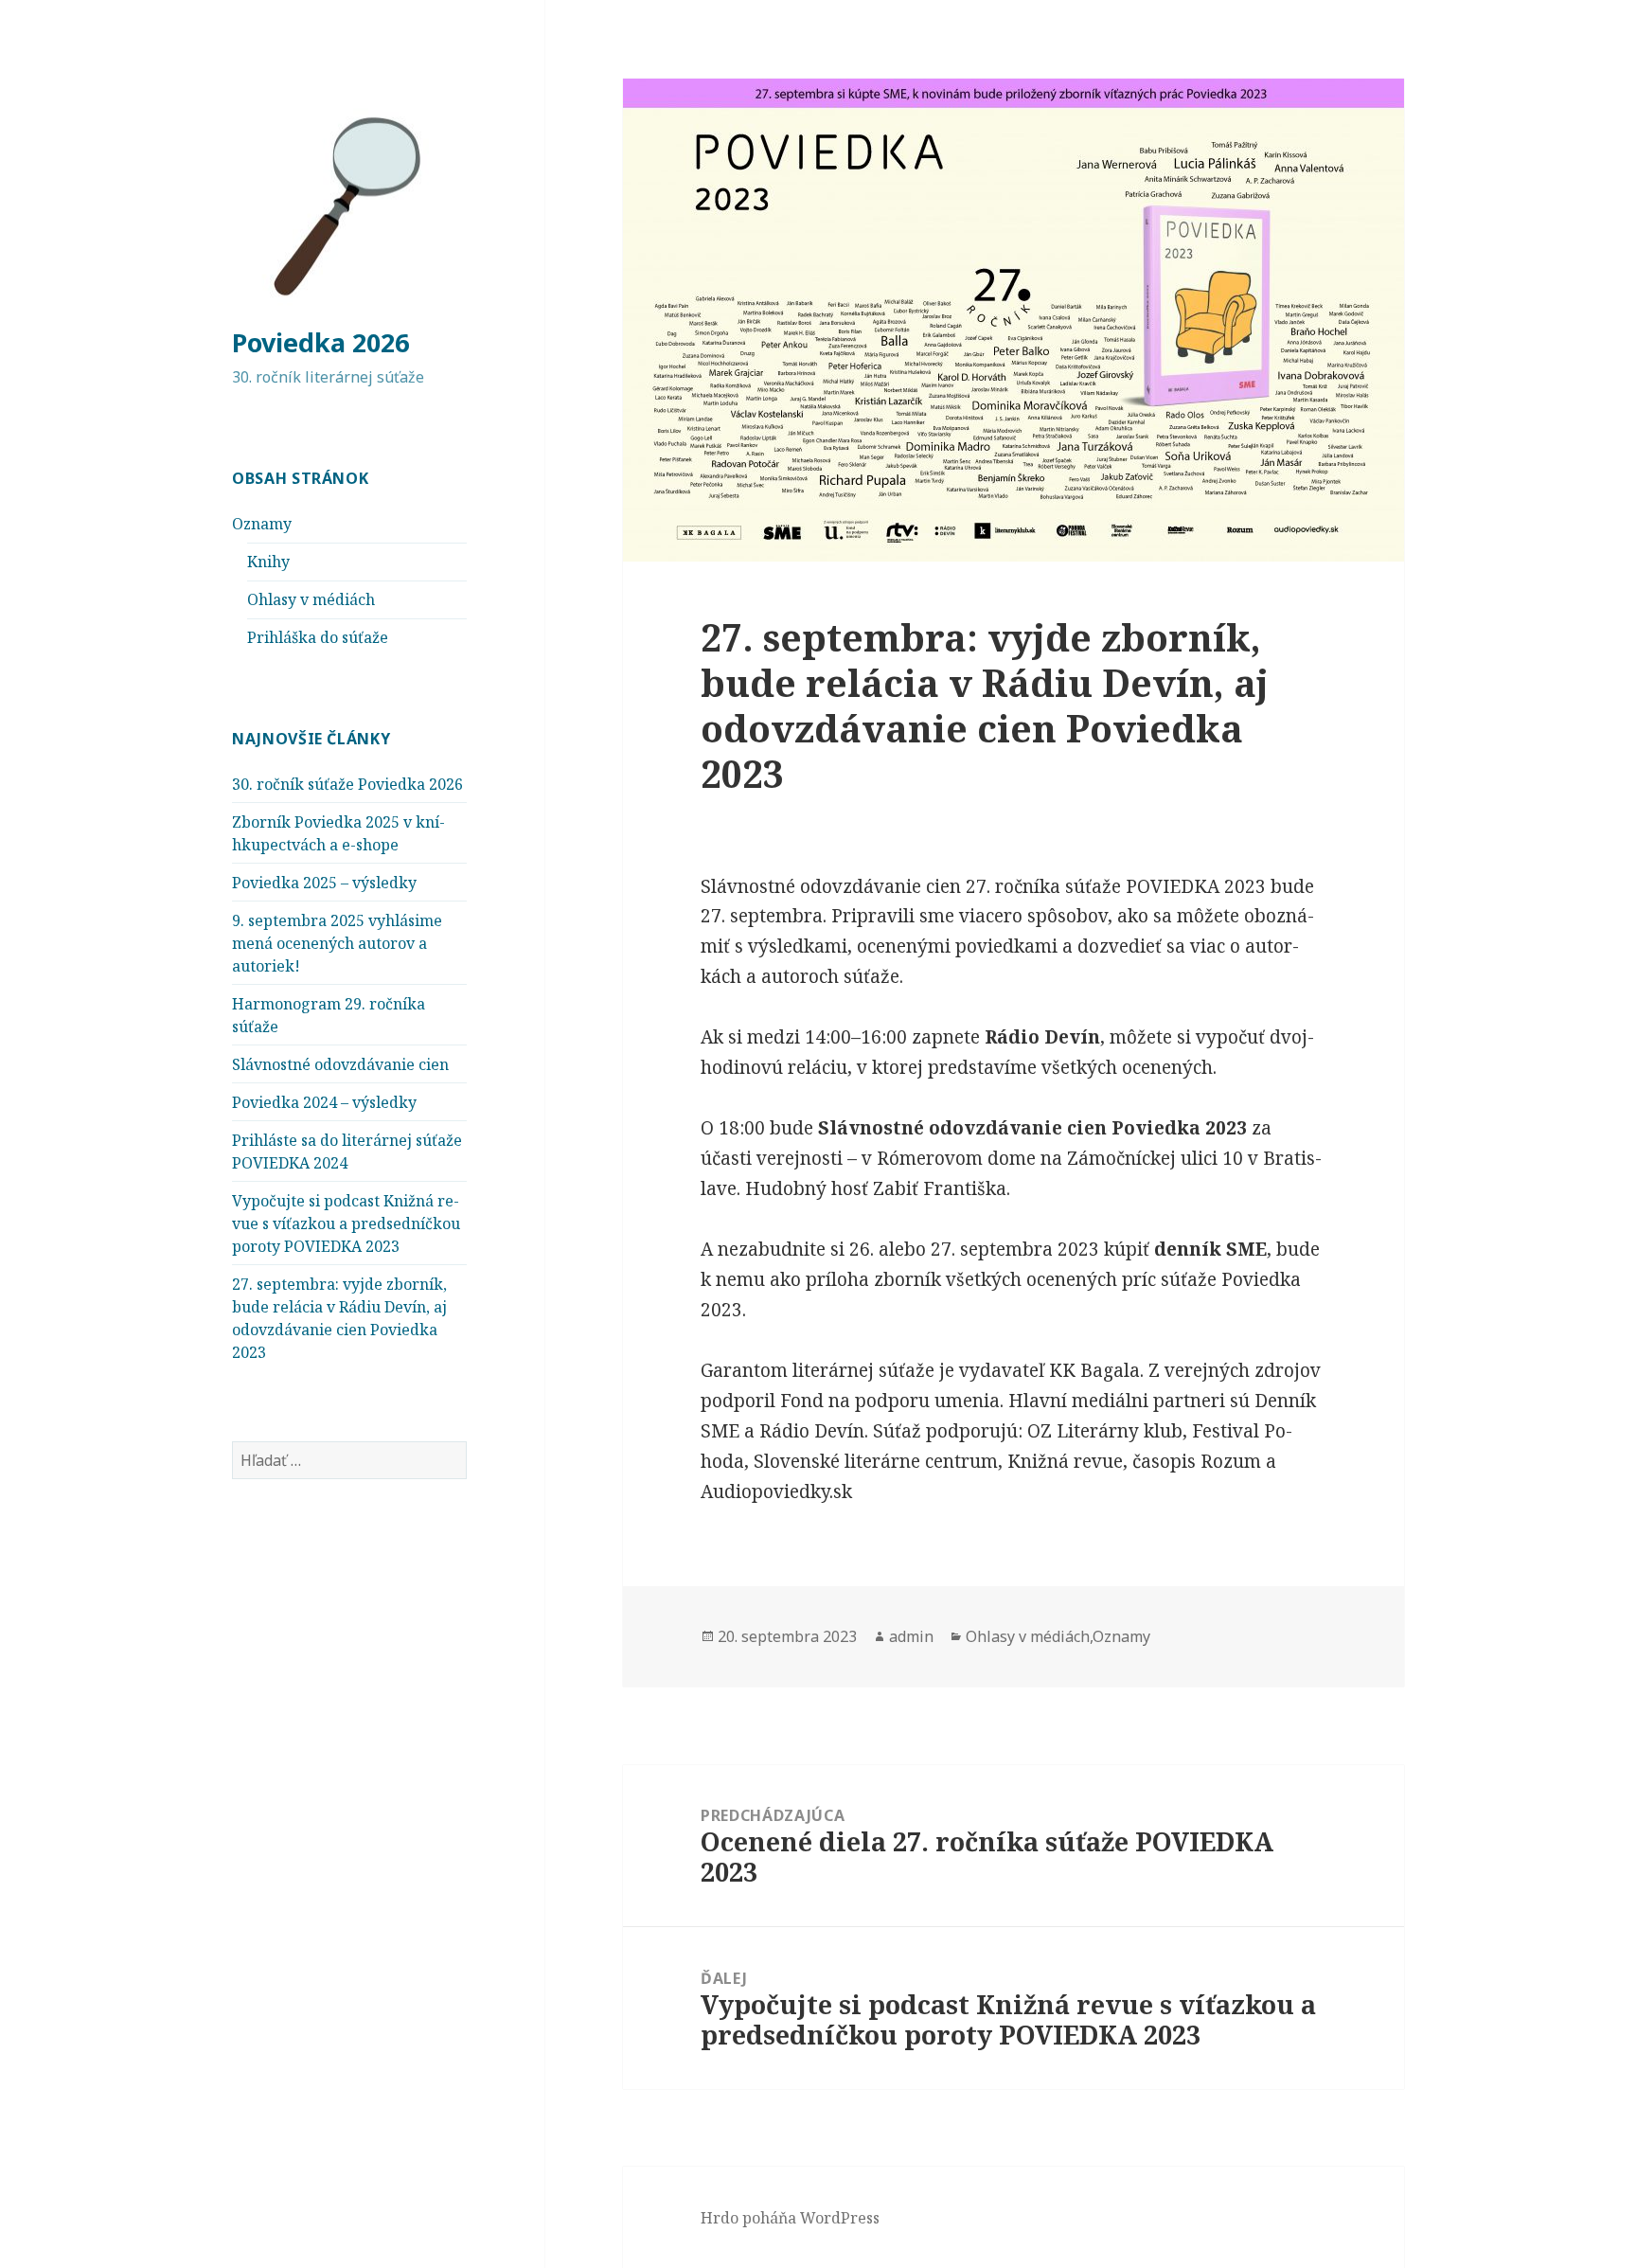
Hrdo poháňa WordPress (790, 2218)
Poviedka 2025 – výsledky (324, 883)
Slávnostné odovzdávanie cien (340, 1064)
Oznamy (262, 524)
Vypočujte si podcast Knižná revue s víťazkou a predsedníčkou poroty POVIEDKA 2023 (346, 1223)
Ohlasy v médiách (311, 599)
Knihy (268, 562)
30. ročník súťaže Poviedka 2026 (347, 784)
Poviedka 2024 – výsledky (324, 1102)
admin (911, 1636)
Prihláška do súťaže (318, 637)
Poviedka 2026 (320, 342)
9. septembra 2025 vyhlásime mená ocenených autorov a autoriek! (337, 943)
